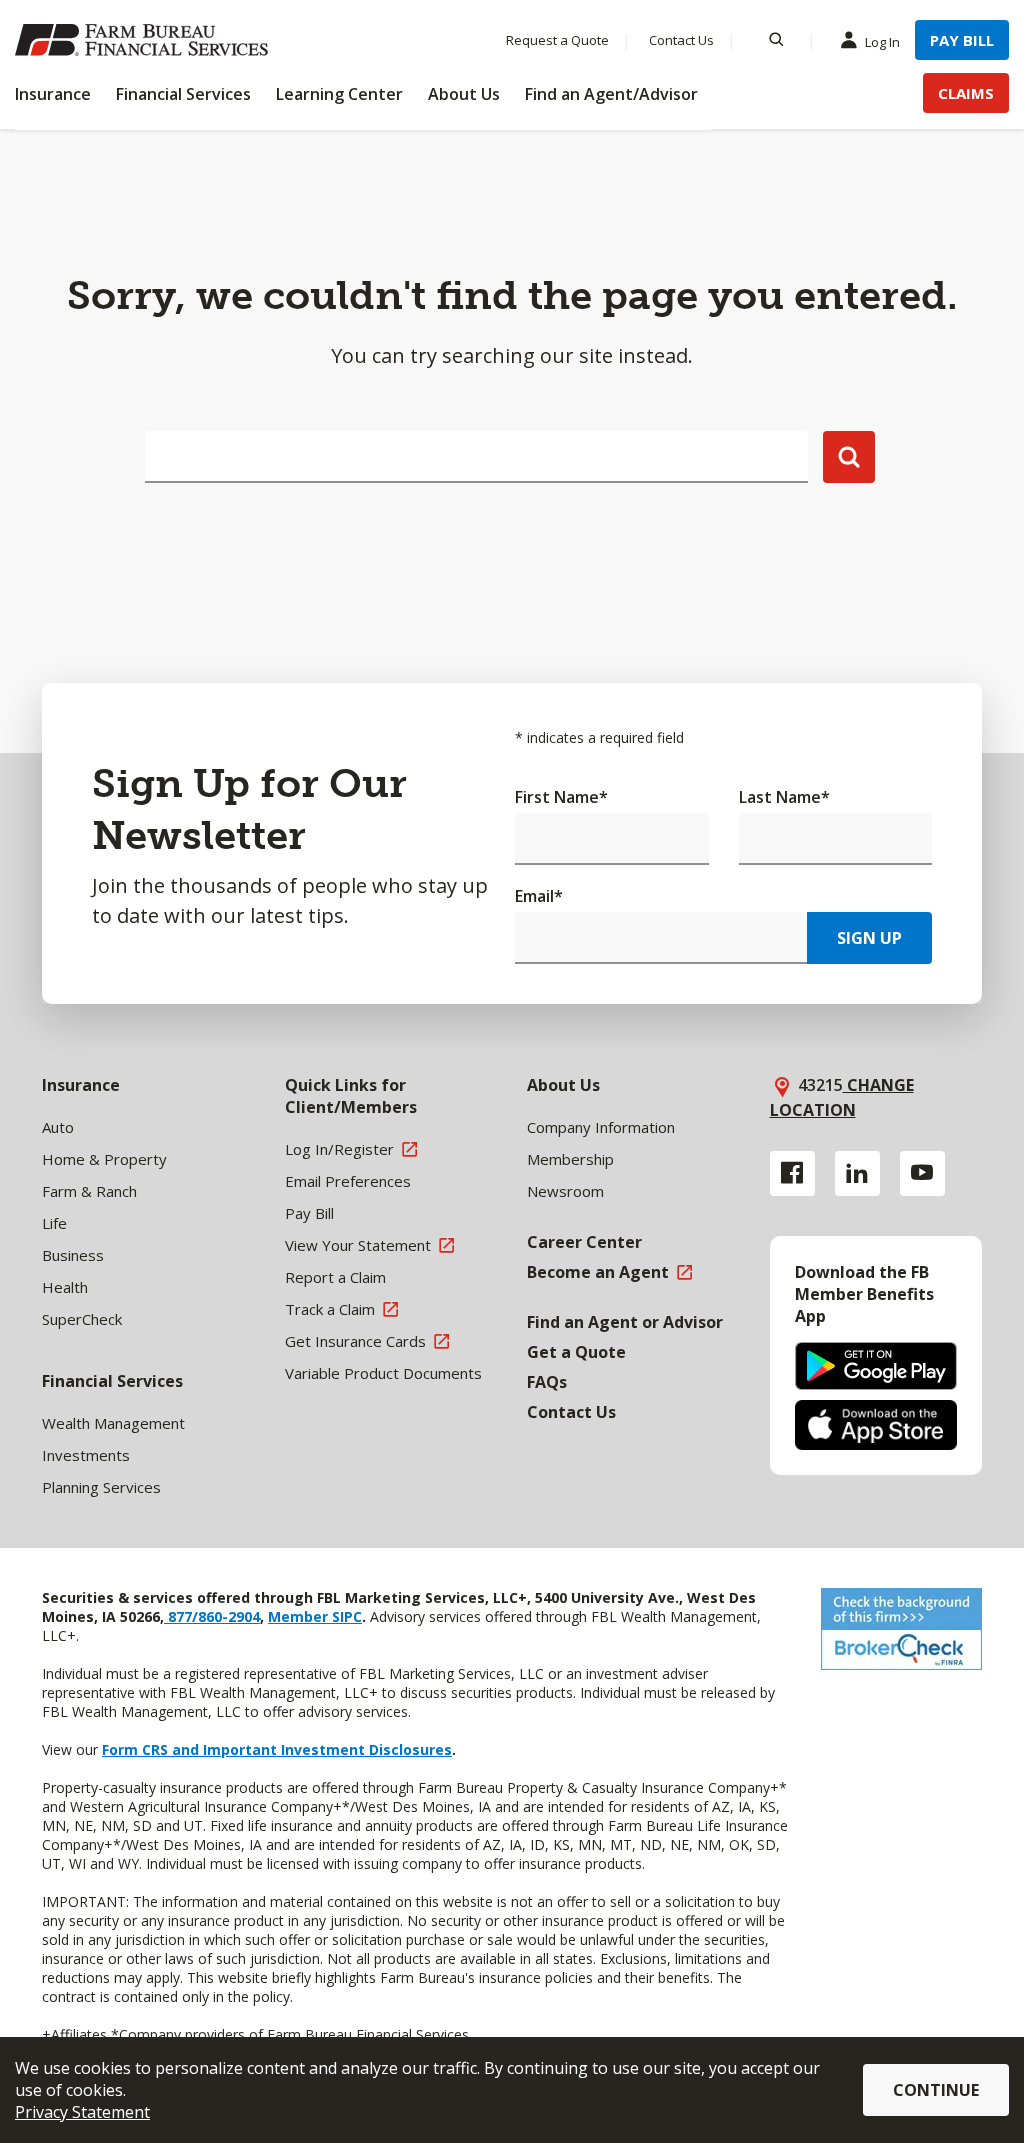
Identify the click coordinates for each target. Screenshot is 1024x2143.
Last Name (784, 797)
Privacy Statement (82, 2112)
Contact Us (681, 40)
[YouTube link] (922, 1173)
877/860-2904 (212, 1616)
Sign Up (869, 938)
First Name (561, 797)
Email (539, 896)
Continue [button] (936, 2090)
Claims (966, 93)
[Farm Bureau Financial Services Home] (145, 40)
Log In (882, 42)
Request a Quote (557, 40)
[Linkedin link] (857, 1173)
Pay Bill (962, 40)
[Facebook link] (792, 1173)
